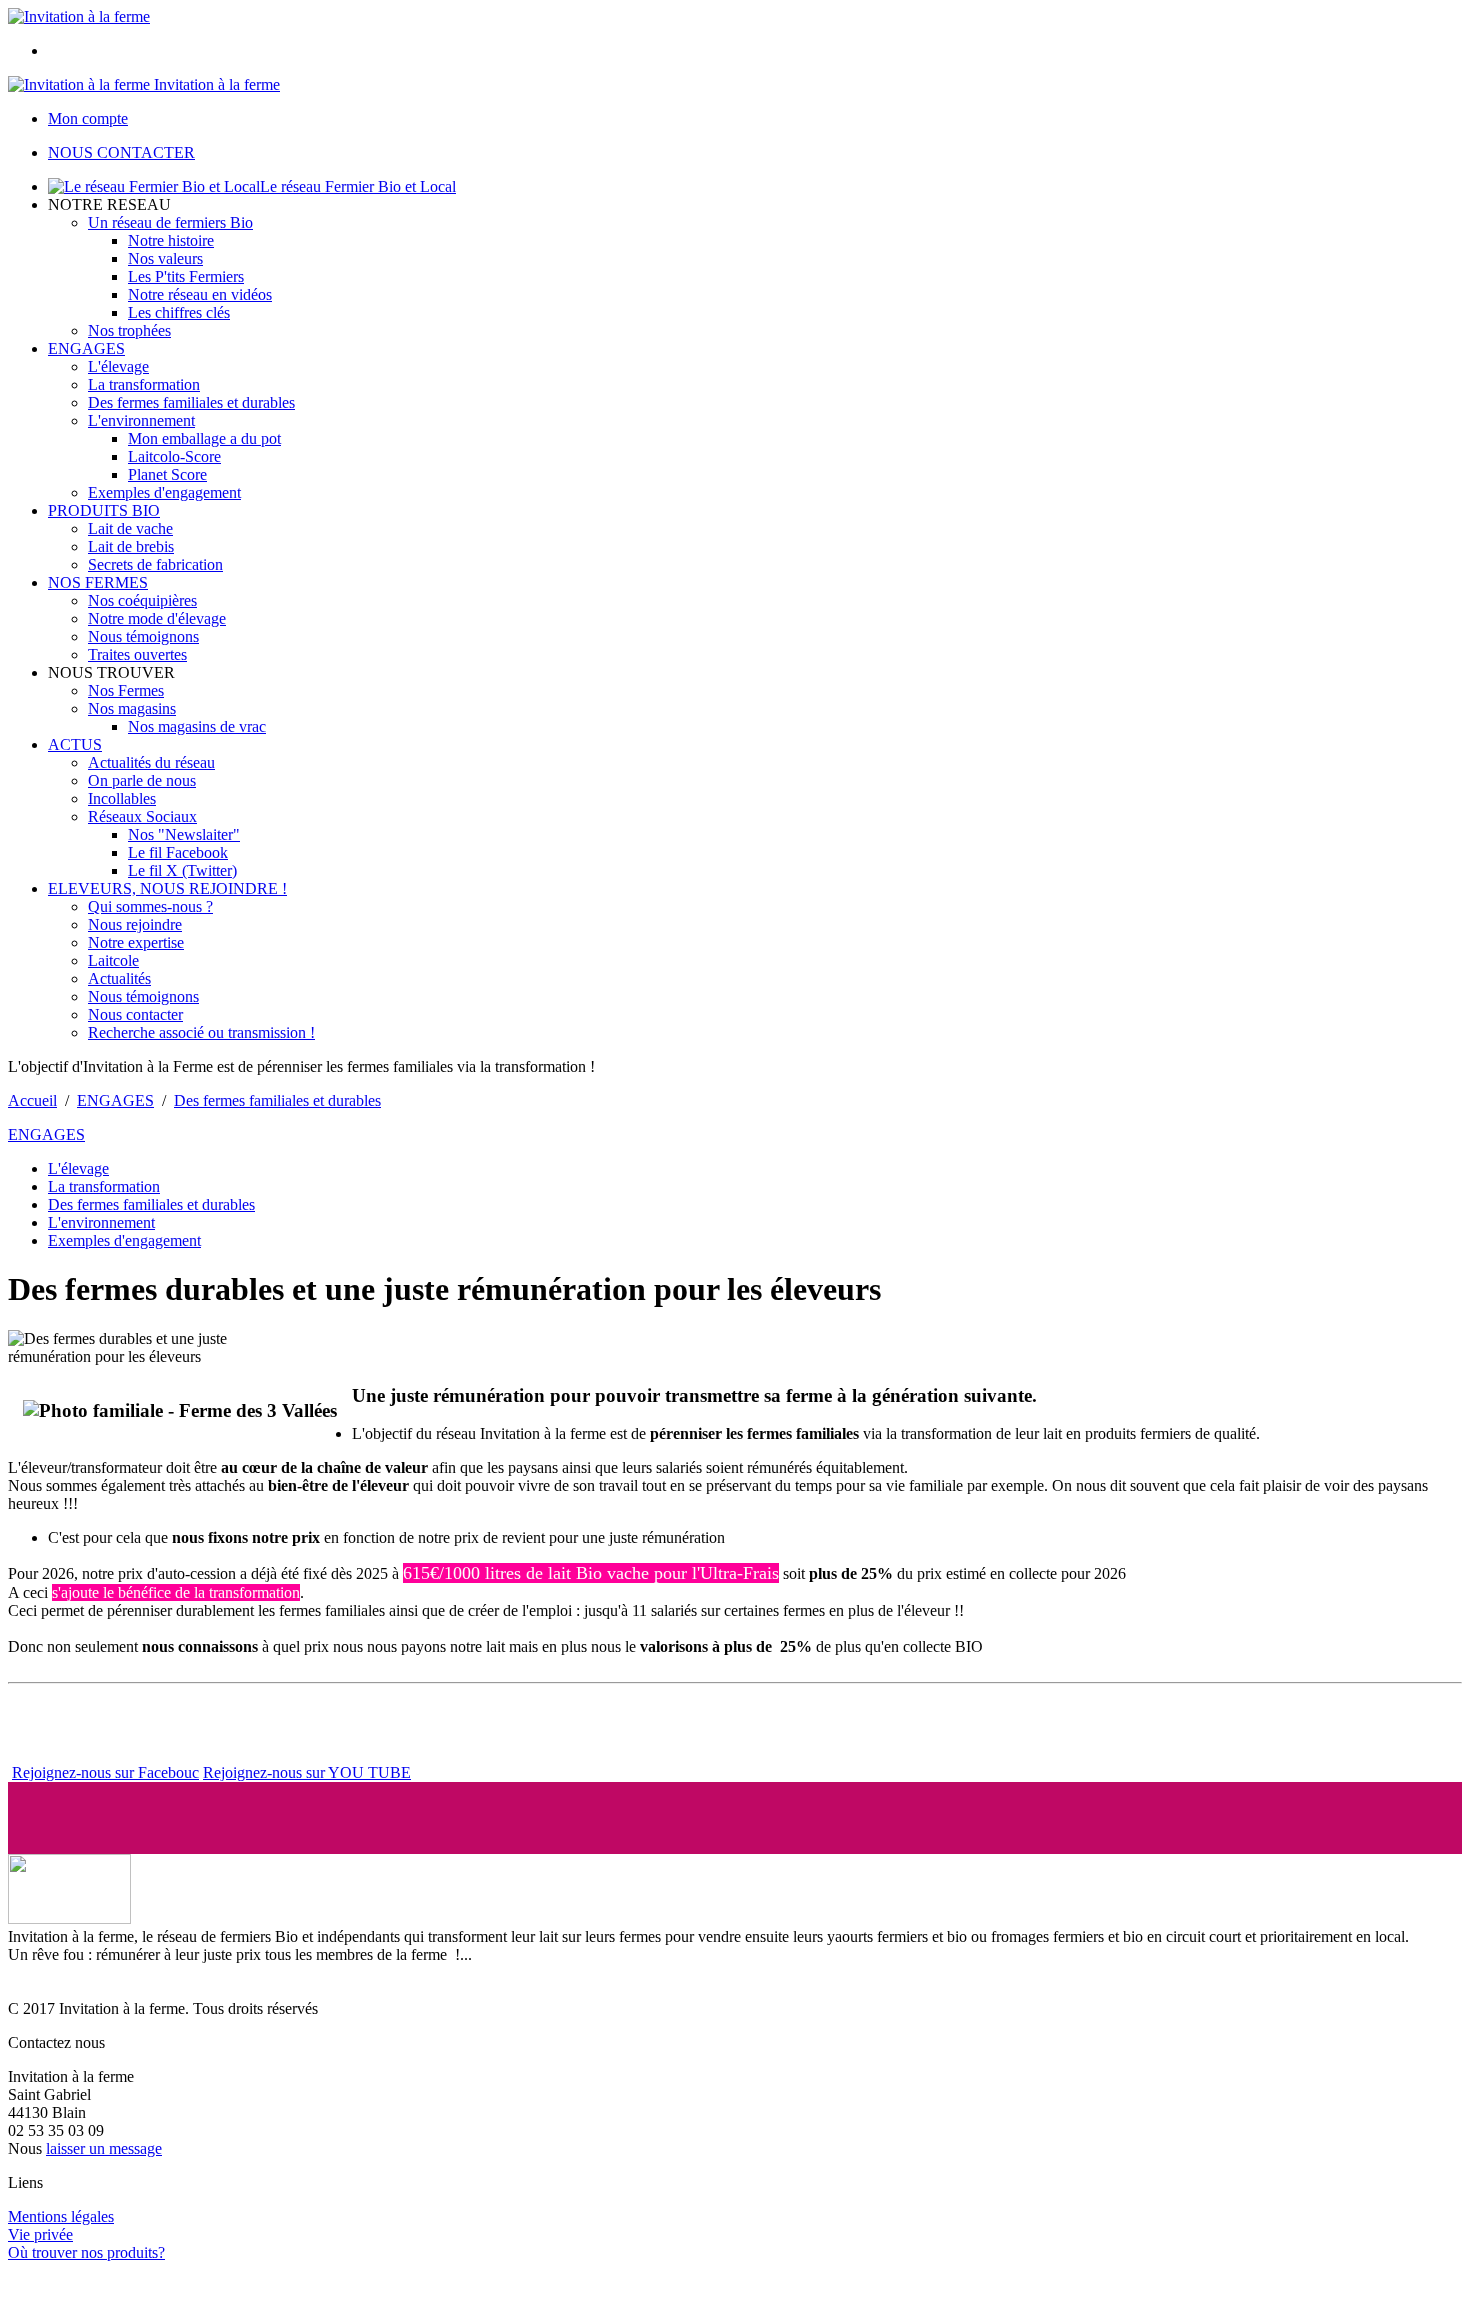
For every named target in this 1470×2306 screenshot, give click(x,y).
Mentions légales (61, 2216)
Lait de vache (130, 528)
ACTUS (75, 744)
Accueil (32, 1100)
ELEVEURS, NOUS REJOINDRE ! (167, 888)
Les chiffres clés (179, 312)
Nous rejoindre (135, 924)
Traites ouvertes (137, 654)
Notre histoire (171, 240)
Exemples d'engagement (164, 492)
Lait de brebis (131, 546)
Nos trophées (129, 330)
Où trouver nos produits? (86, 2252)
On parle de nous (142, 780)
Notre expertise (136, 942)
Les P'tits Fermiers (186, 276)
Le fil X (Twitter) (182, 870)
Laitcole (113, 960)
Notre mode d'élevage (157, 618)
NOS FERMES (98, 582)
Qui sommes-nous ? (150, 906)
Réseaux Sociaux (142, 816)
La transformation (144, 384)
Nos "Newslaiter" (184, 834)
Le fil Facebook (178, 852)
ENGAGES (86, 348)
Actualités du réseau (151, 762)
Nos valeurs (165, 258)
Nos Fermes (126, 690)
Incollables (122, 798)
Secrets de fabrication (155, 564)
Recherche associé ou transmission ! (201, 1032)
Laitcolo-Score (174, 456)
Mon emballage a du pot (204, 438)
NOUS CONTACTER (121, 152)
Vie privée (40, 2234)
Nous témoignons (143, 636)
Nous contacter (135, 1014)
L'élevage (118, 366)
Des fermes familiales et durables (191, 402)
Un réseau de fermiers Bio (170, 222)
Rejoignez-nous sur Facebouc (105, 1772)
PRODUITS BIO (104, 510)
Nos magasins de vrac (197, 726)
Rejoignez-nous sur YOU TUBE (307, 1772)
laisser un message (104, 2148)
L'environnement (141, 420)
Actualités (119, 978)
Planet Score (167, 474)
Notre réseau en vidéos (200, 294)
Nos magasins (132, 708)
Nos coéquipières (142, 600)
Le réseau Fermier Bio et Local (358, 186)
